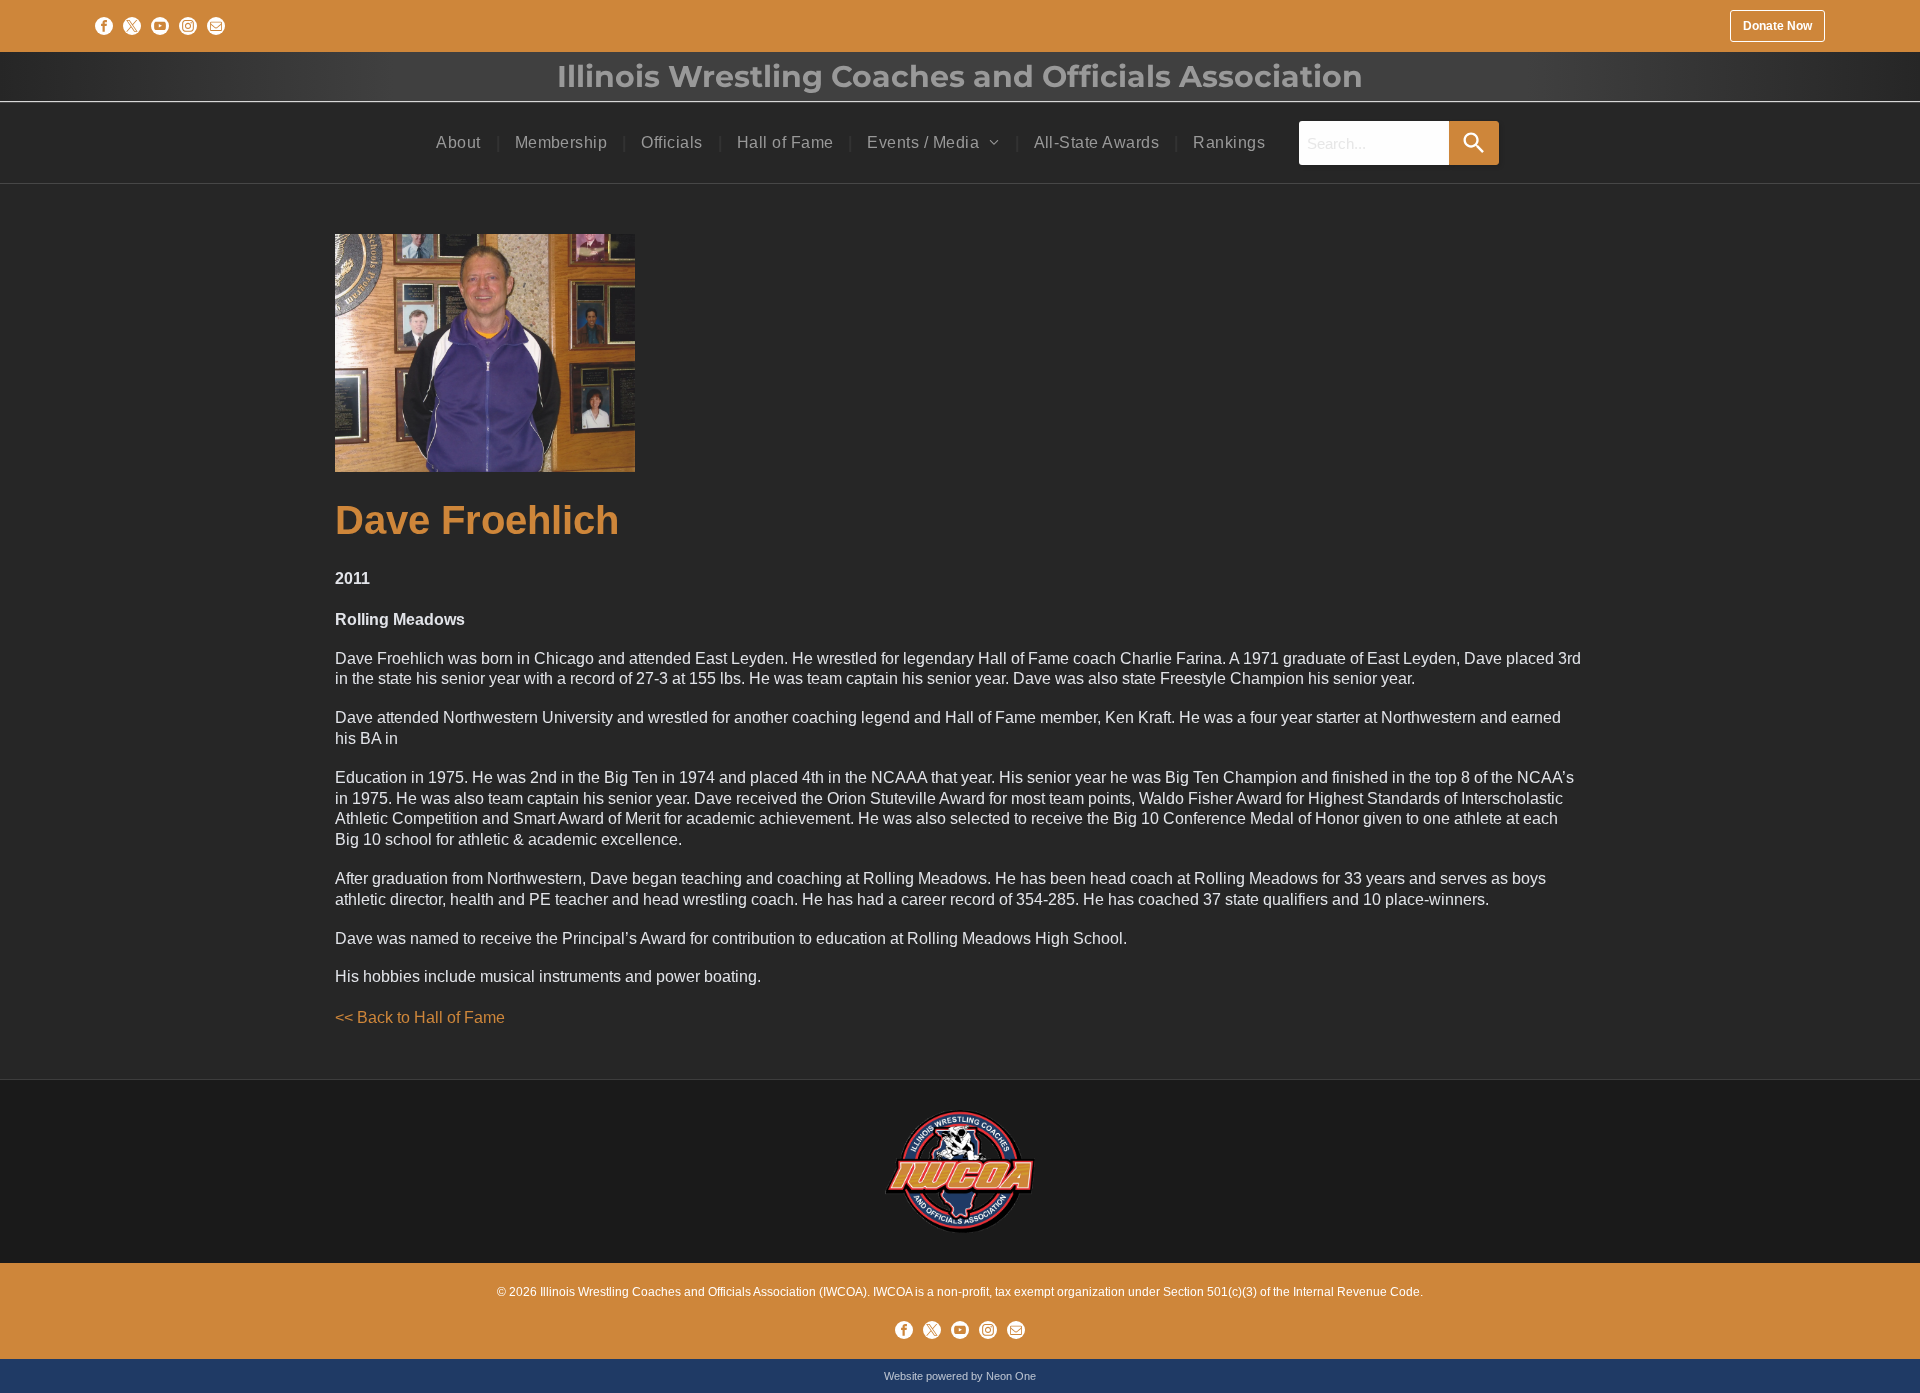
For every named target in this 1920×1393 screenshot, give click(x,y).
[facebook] (104, 26)
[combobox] (1374, 143)
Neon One (1011, 1376)
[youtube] (160, 26)
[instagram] (188, 26)
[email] (216, 26)
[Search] (1474, 143)
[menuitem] (460, 143)
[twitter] (132, 26)
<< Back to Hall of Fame (420, 1017)
